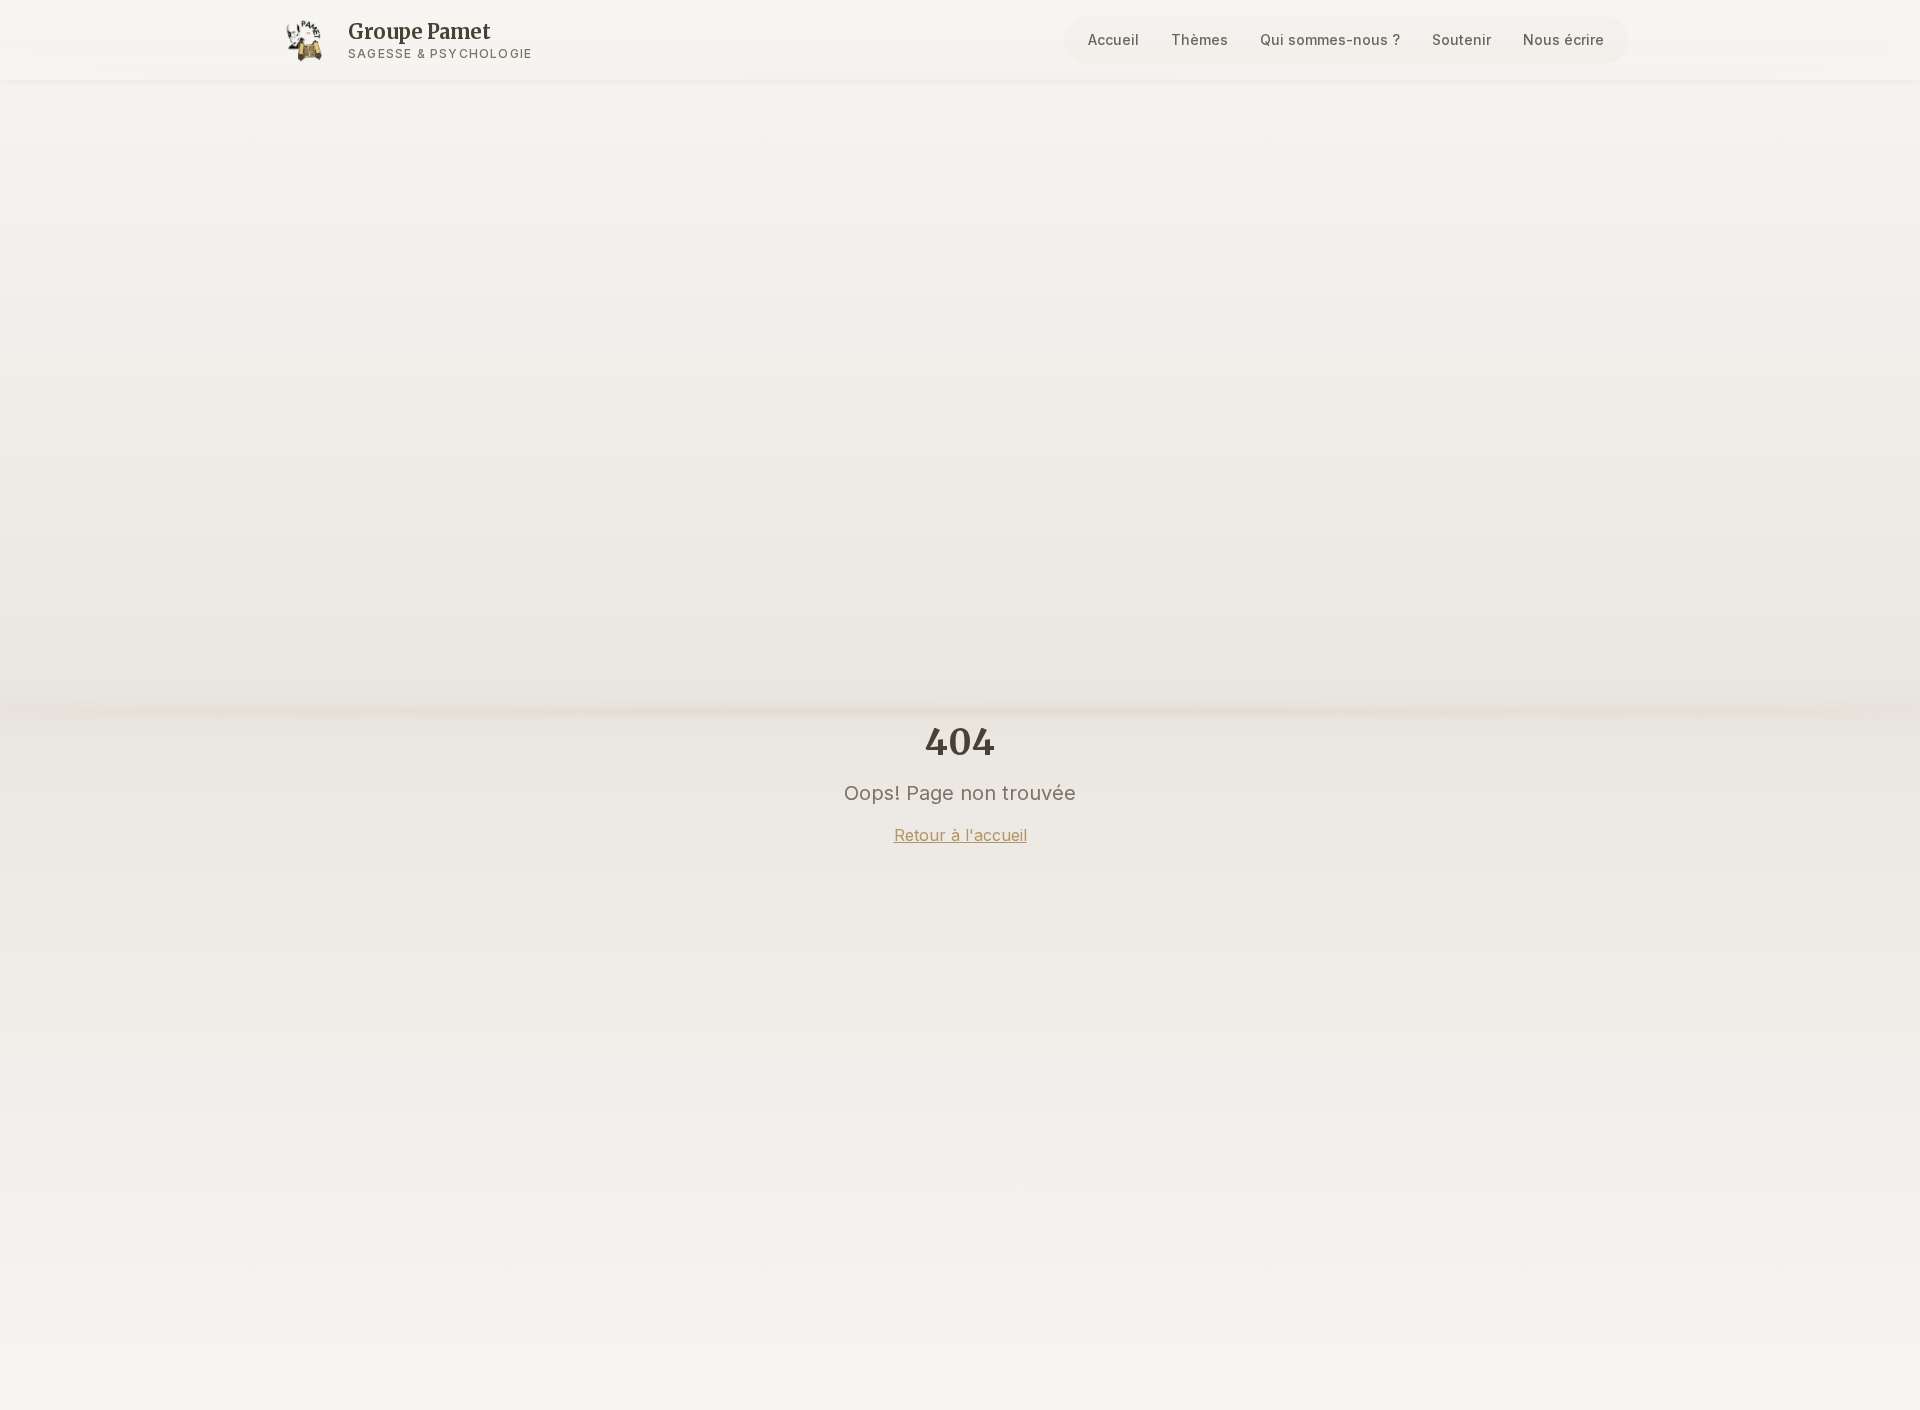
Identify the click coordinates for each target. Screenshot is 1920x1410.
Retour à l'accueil (960, 835)
